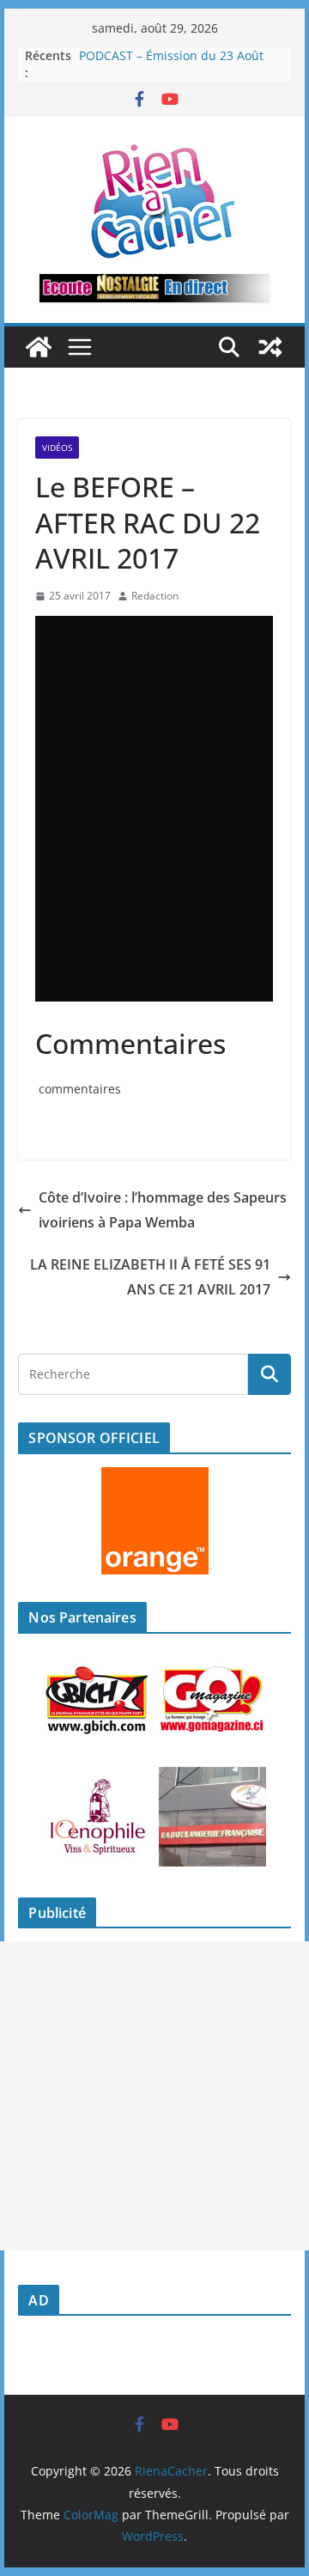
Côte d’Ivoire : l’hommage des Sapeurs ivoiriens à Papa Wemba (163, 1210)
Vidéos (57, 448)
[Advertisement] (154, 2096)
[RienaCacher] (39, 347)
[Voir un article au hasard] (270, 347)
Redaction (155, 596)
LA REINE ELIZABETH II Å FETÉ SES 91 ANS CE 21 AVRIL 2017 (150, 1277)
